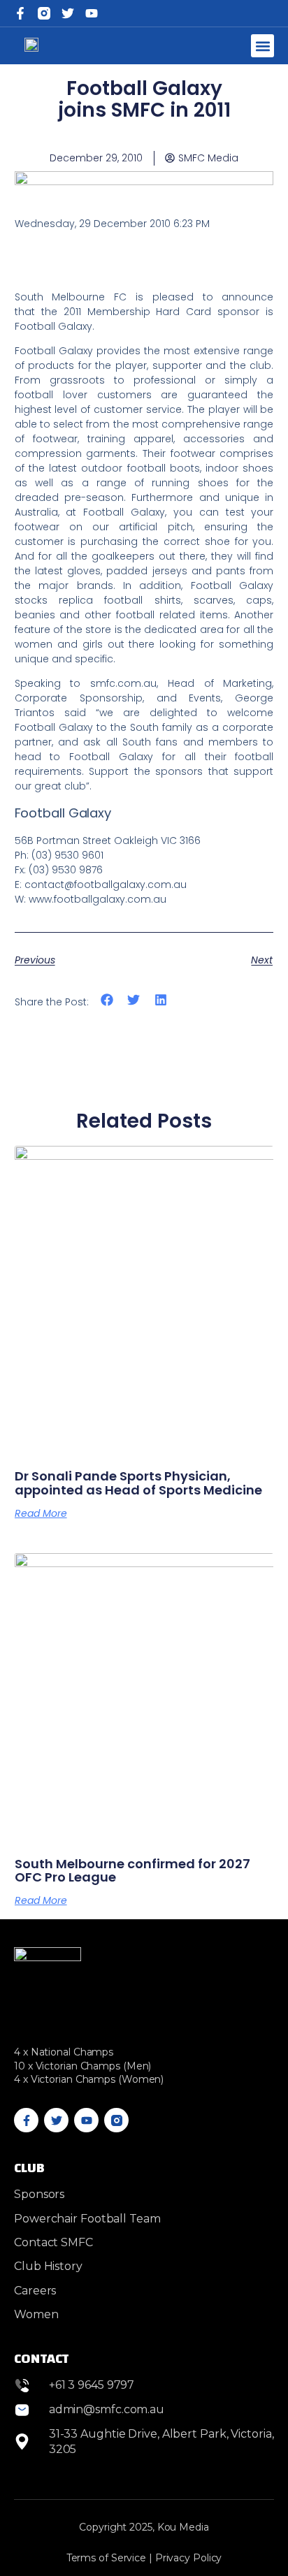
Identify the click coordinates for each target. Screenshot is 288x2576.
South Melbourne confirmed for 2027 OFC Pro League (132, 1871)
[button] (262, 46)
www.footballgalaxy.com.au (98, 899)
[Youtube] (86, 2120)
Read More (41, 1513)
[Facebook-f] (20, 13)
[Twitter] (68, 13)
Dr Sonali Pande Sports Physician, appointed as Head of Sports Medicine (138, 1483)
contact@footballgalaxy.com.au (106, 885)
